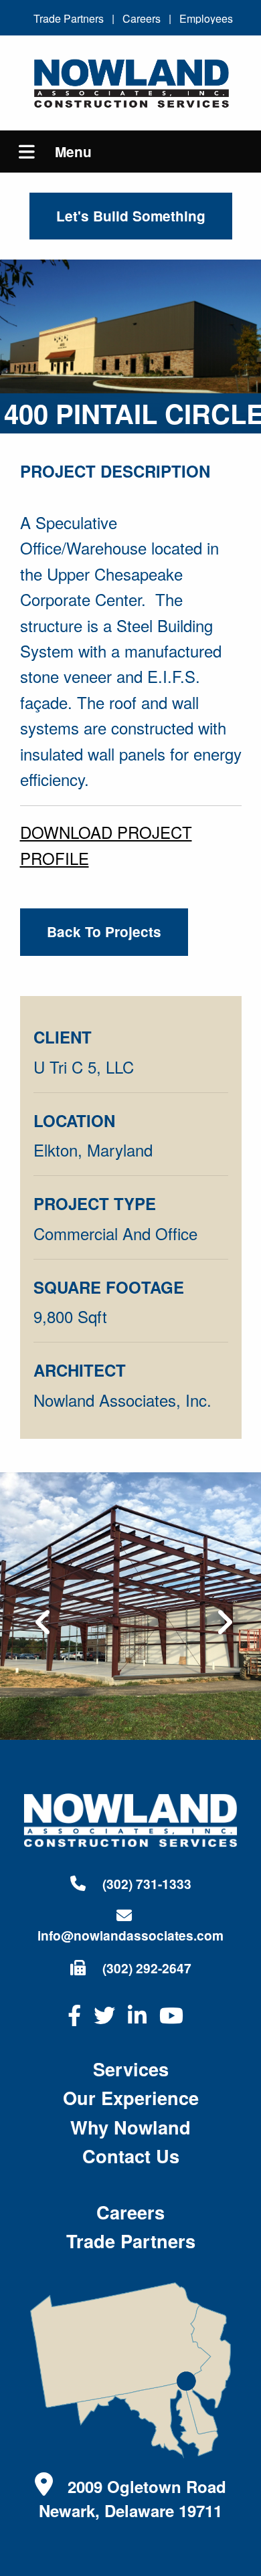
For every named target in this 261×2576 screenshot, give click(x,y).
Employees (206, 18)
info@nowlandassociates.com (130, 1935)
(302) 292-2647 (145, 1968)
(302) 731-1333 (145, 1884)
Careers (142, 18)
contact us (131, 2156)
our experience (131, 2097)
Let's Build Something (131, 216)
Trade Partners (69, 18)
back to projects (104, 931)
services (131, 2069)
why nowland (130, 2127)
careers (130, 2212)
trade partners (131, 2241)
